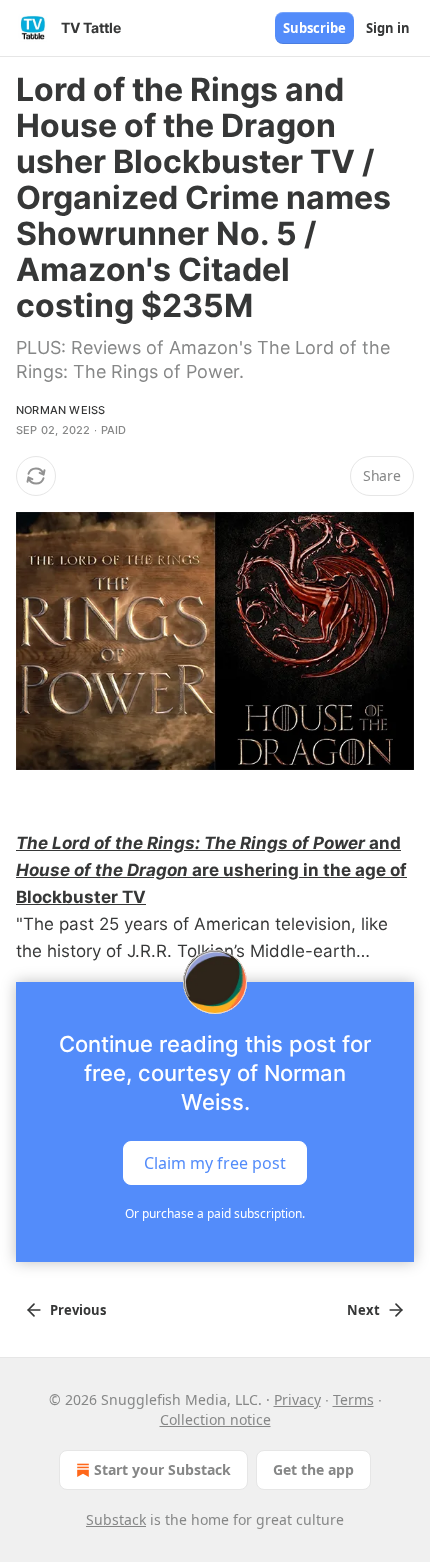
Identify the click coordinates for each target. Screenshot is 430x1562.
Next (363, 1310)
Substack (116, 1519)
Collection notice (215, 1419)
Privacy (297, 1399)
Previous (78, 1310)
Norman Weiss (60, 410)
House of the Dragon (102, 870)
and (383, 843)
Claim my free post (215, 1162)
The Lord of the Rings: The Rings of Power (190, 843)
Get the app (313, 1469)
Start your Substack (162, 1469)
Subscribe (314, 28)
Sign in (388, 28)
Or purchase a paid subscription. (215, 1213)
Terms (353, 1399)
